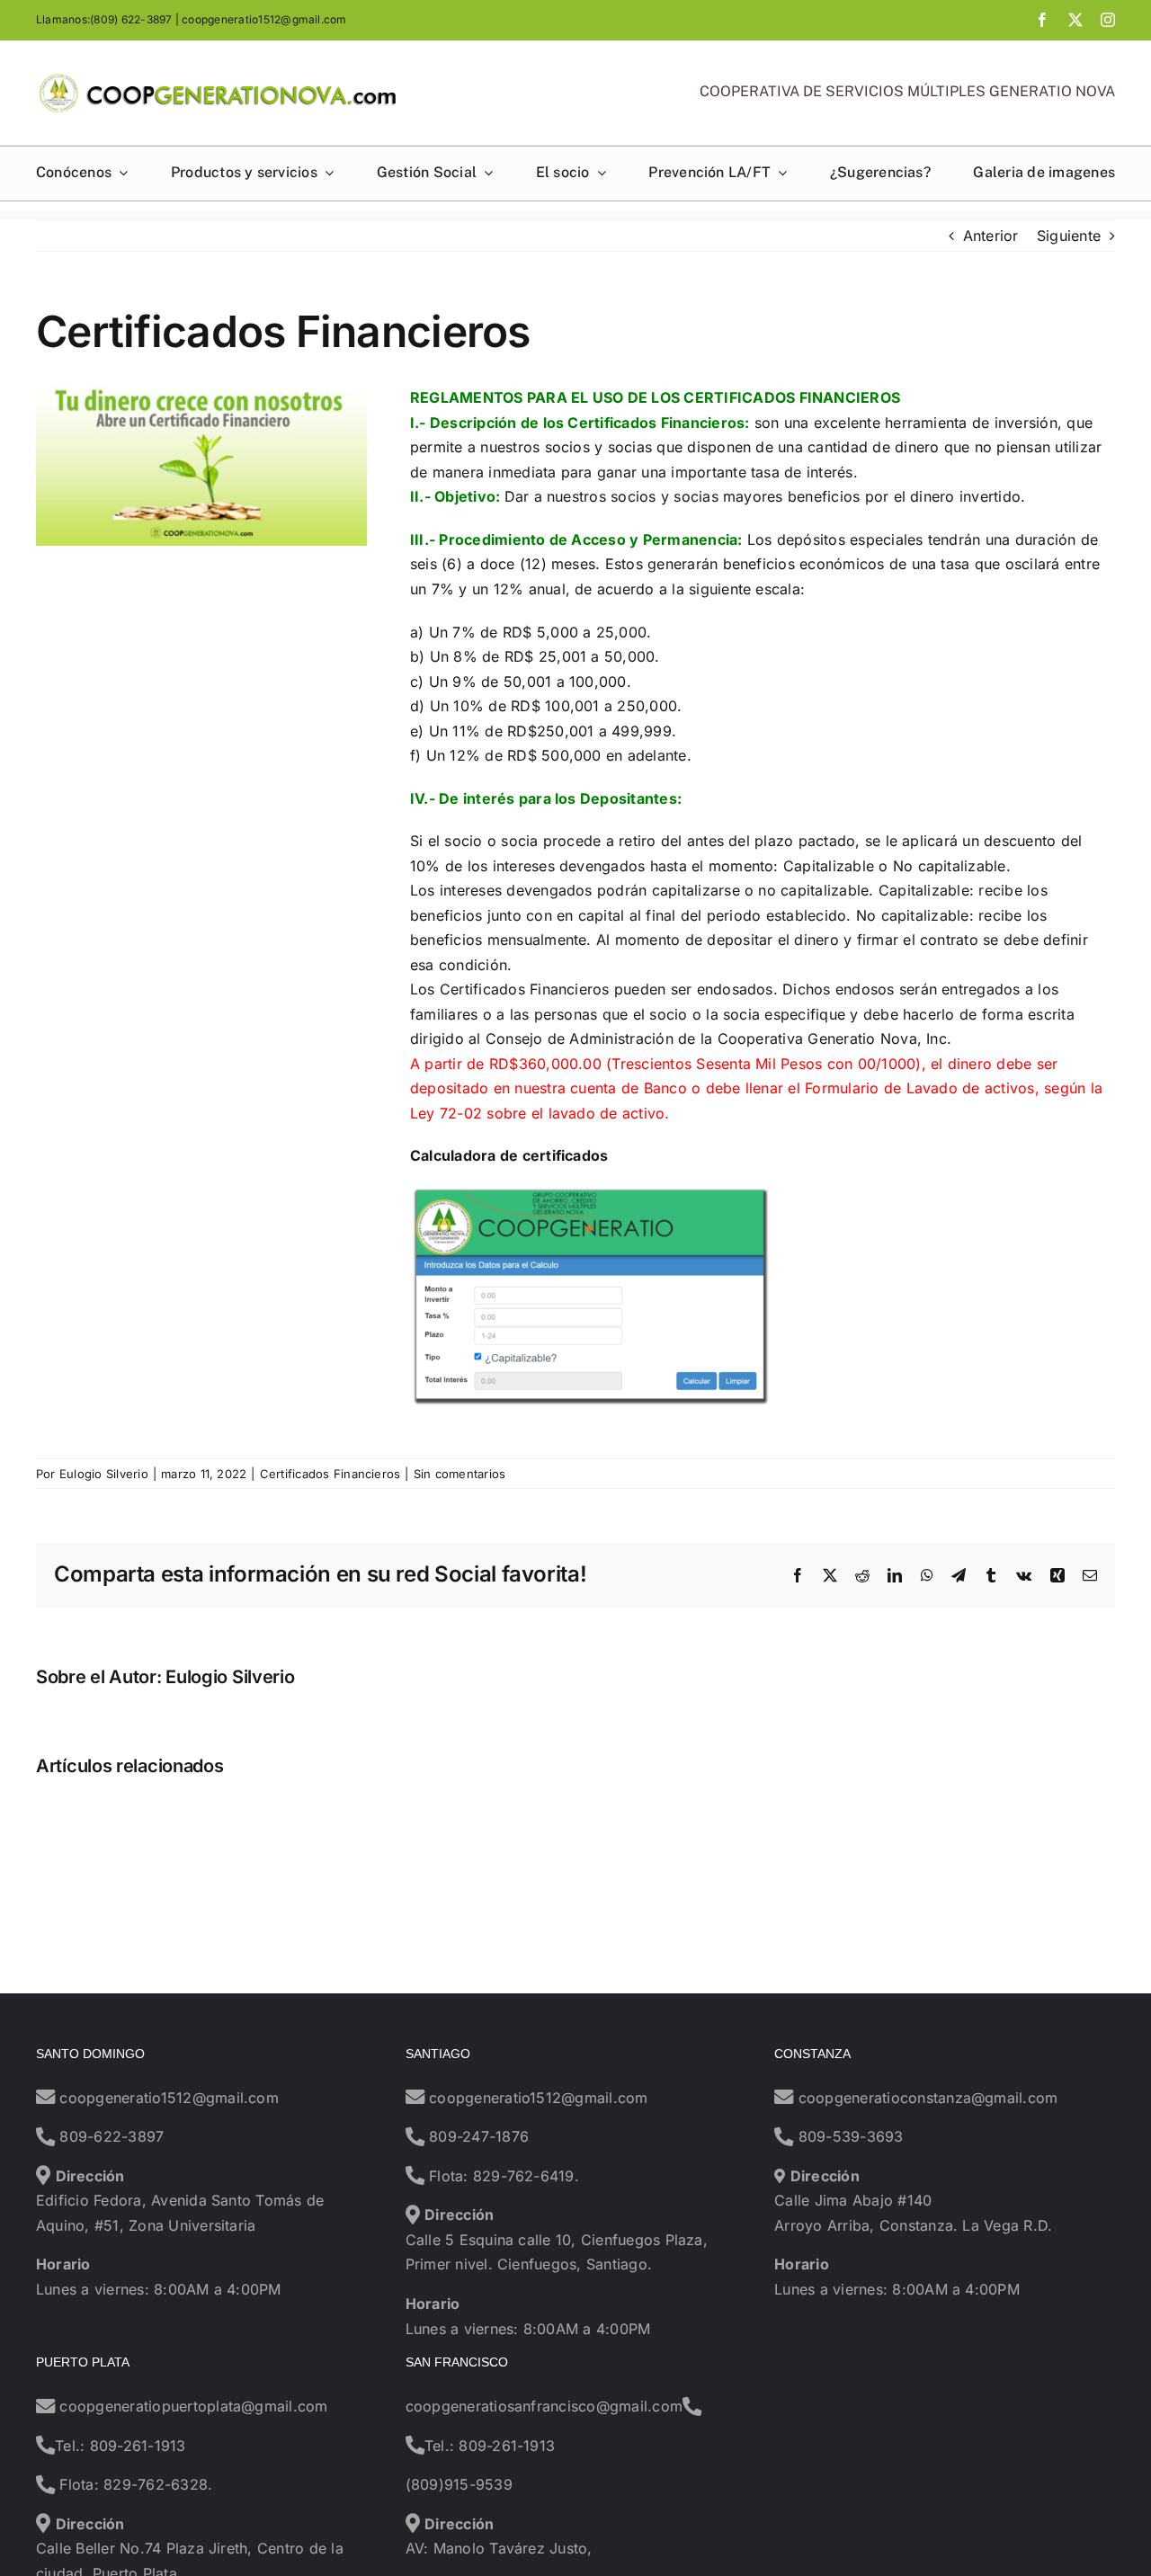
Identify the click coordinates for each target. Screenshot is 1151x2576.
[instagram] (1108, 20)
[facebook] (1042, 20)
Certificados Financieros (330, 1474)
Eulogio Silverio (104, 1474)
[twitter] (1075, 20)
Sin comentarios (460, 1474)
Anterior (991, 236)
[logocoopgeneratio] (218, 80)
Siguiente (1069, 236)
